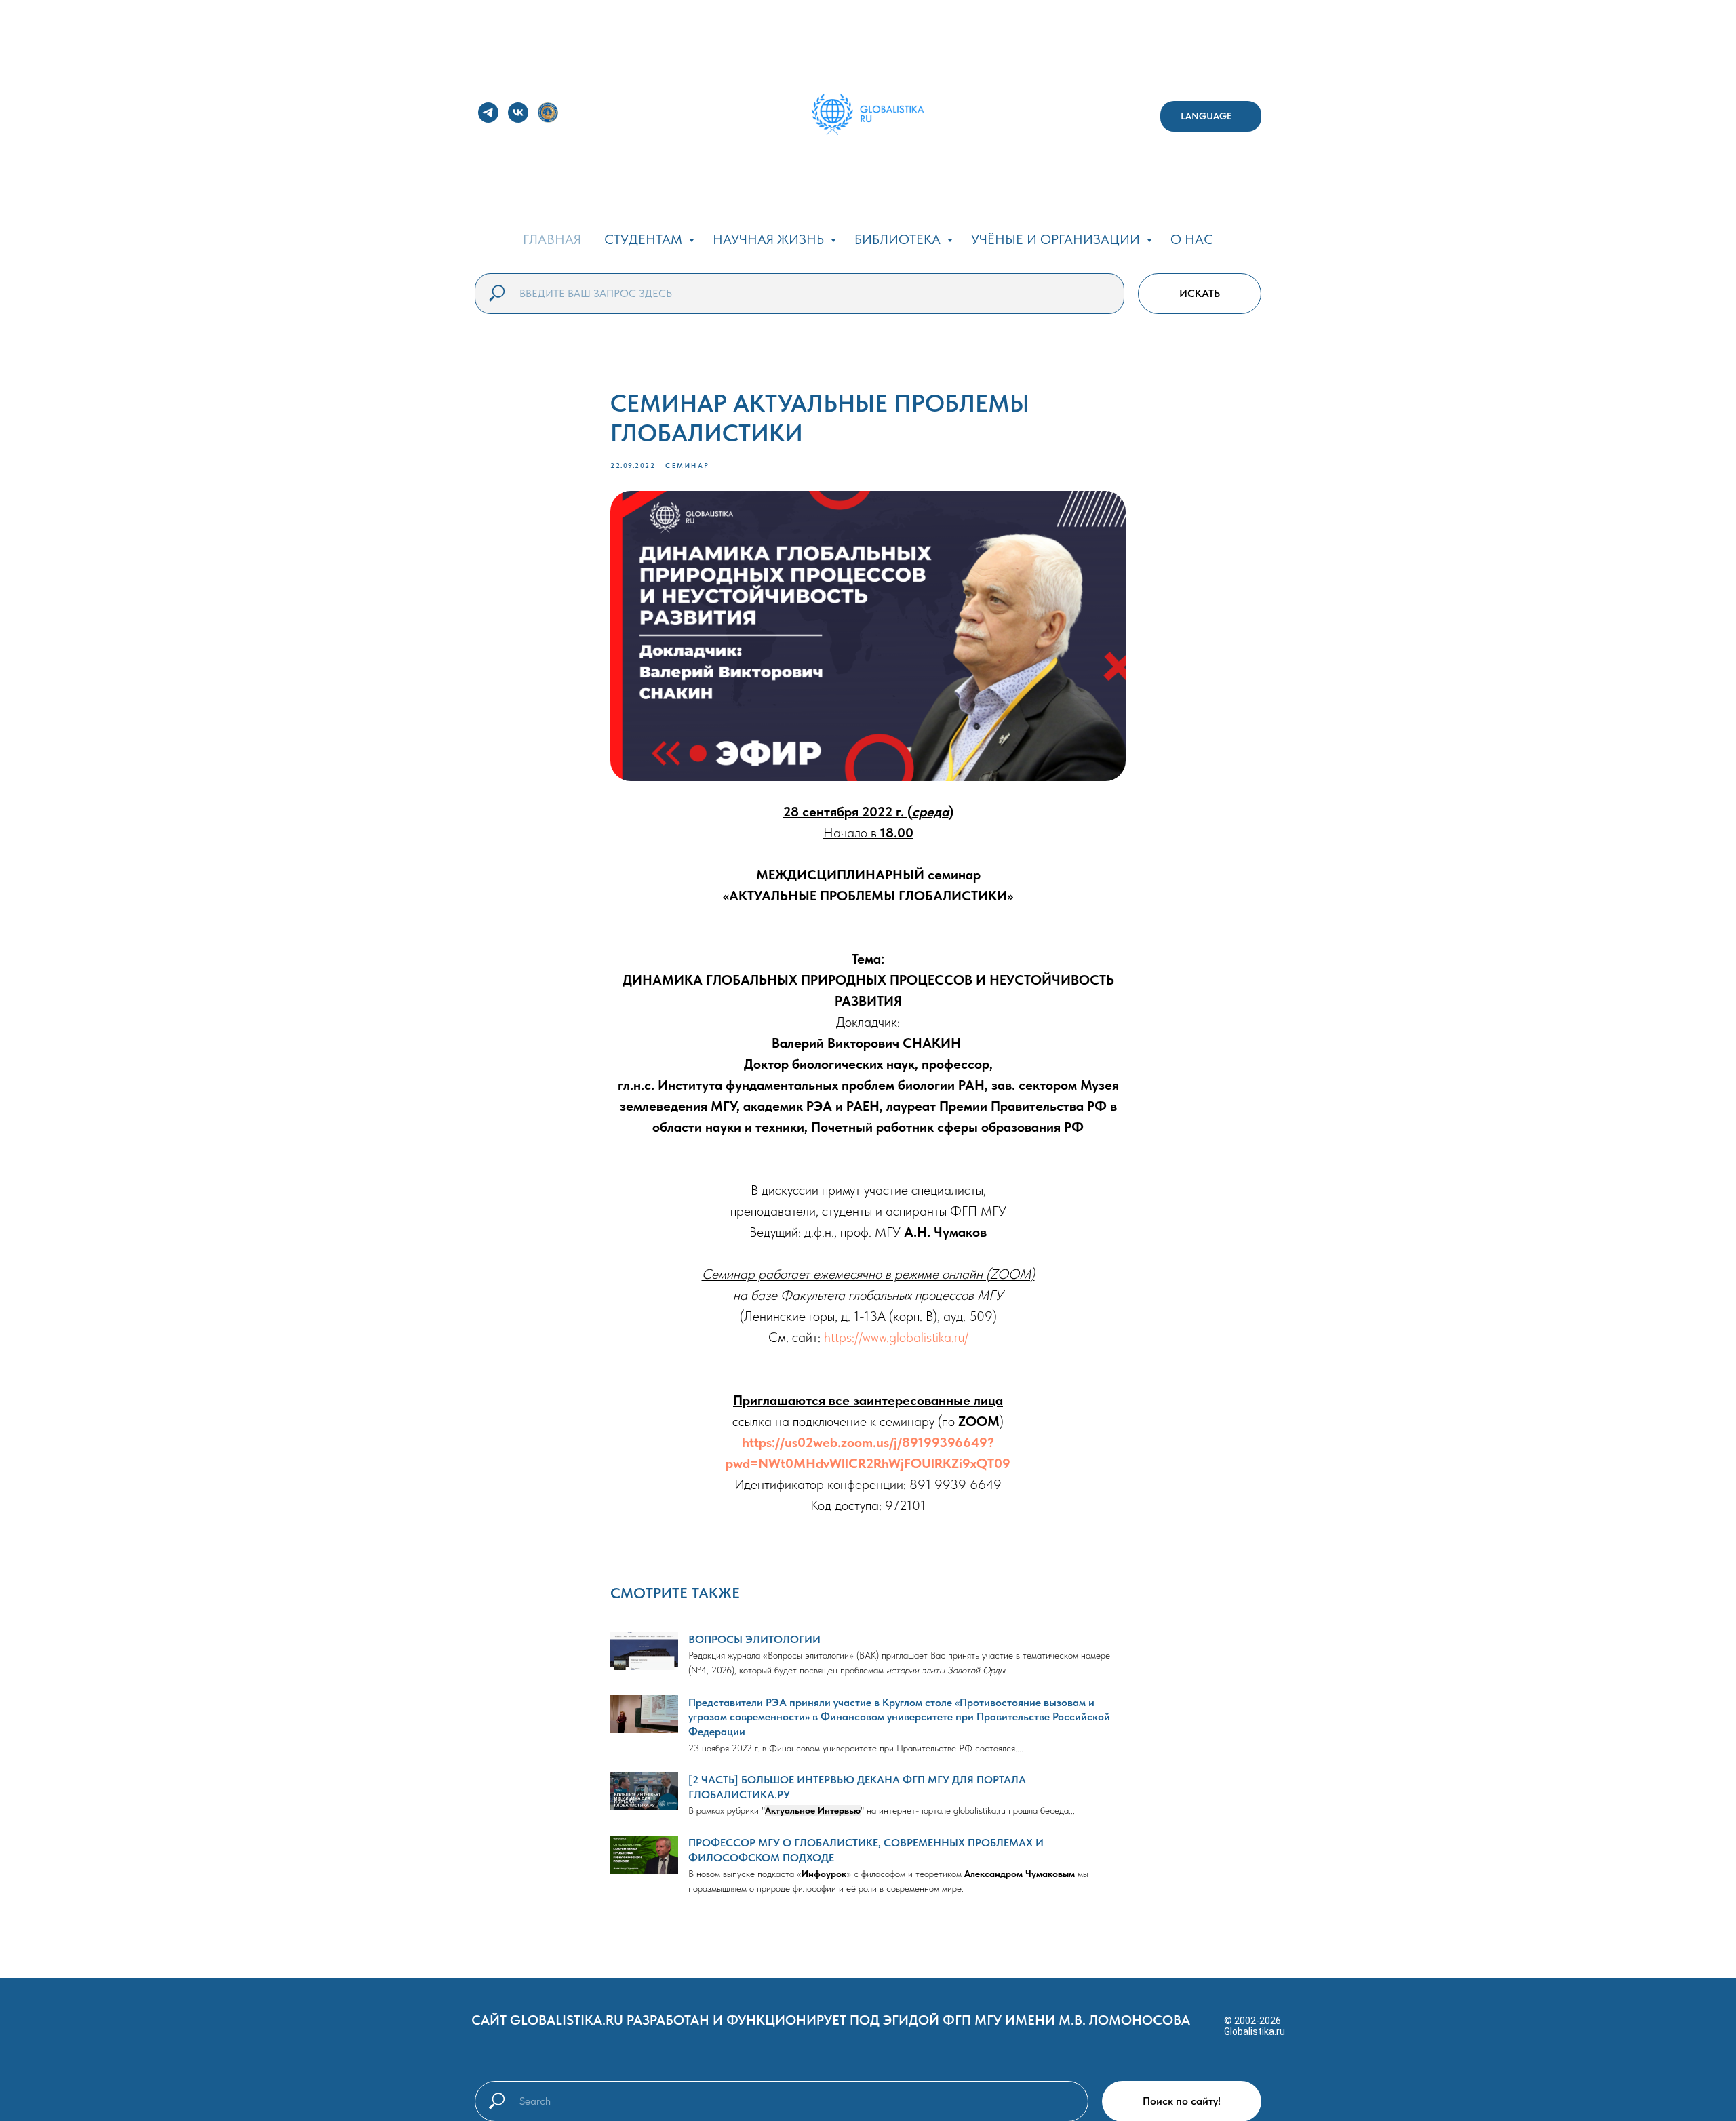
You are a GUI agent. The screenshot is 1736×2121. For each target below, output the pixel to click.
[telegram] (488, 113)
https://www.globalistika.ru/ (896, 1337)
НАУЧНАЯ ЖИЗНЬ (770, 239)
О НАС (1192, 239)
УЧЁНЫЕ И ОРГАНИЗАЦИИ (1057, 239)
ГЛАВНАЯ (552, 239)
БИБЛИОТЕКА (899, 239)
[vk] (518, 113)
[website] (548, 113)
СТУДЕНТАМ (645, 239)
